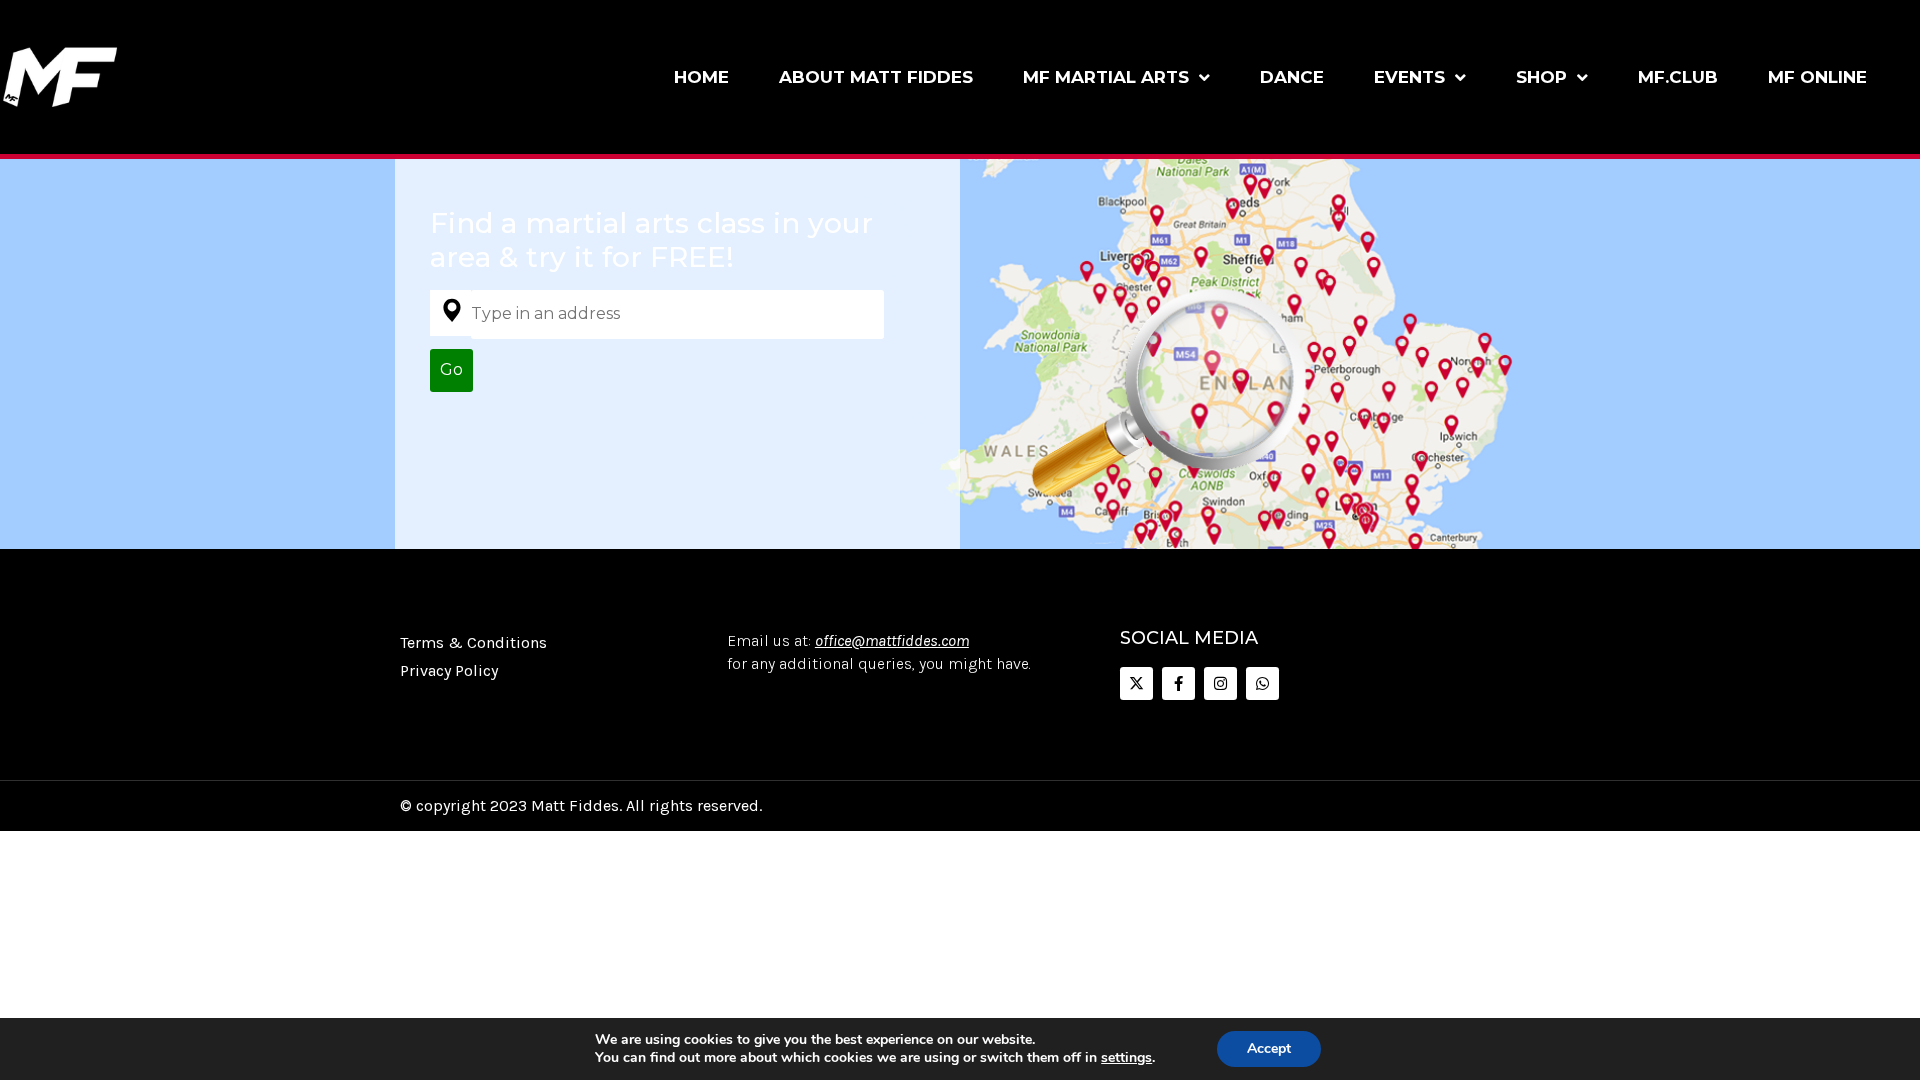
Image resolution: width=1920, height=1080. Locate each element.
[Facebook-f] (1178, 683)
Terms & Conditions (473, 642)
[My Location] (450, 313)
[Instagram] (1220, 683)
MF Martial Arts (1106, 77)
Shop (1541, 77)
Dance (1292, 77)
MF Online (1817, 77)
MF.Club (1678, 77)
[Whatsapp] (1262, 683)
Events (1409, 77)
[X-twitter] (1136, 683)
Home (701, 77)
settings (1126, 1058)
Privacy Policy (449, 670)
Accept (1269, 1048)
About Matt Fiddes (876, 77)
